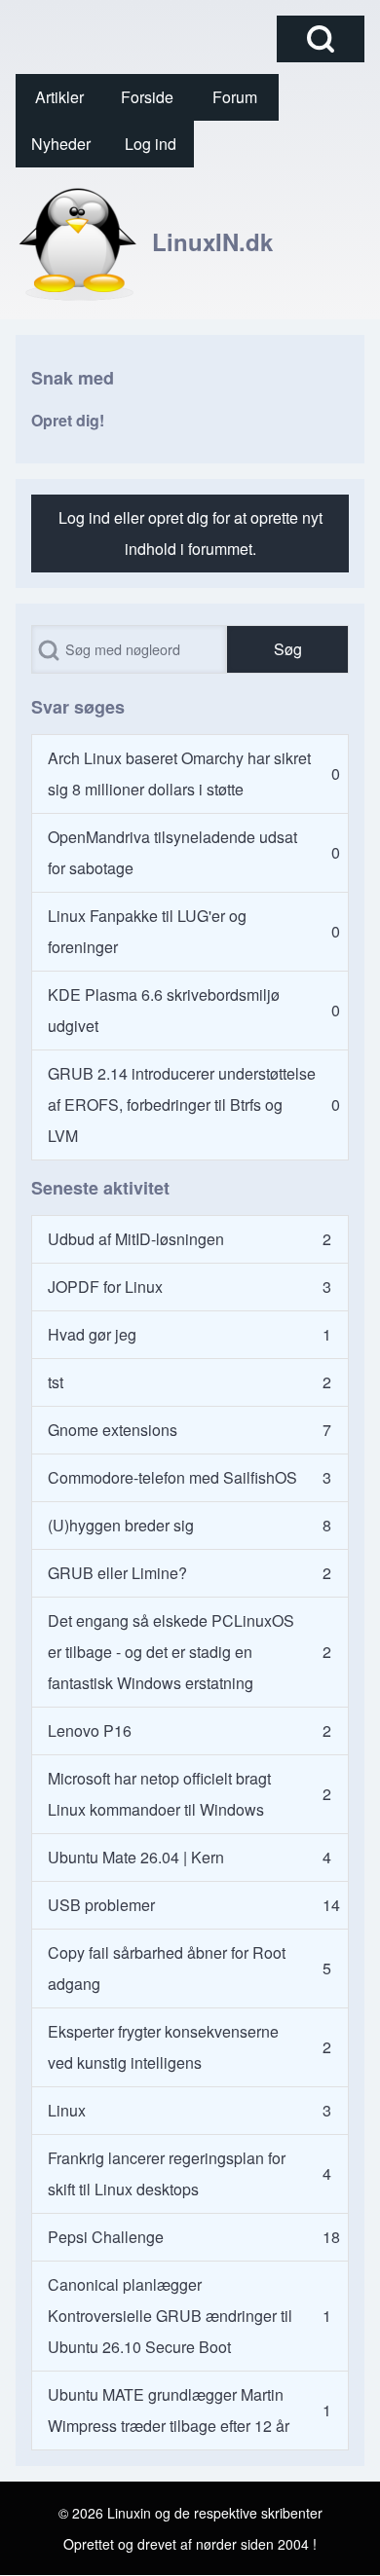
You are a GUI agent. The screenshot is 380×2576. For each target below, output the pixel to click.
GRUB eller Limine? (117, 1573)
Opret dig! (68, 420)
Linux (67, 2110)
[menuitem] (59, 97)
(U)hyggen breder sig (121, 1525)
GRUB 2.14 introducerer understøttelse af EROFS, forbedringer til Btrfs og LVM (182, 1104)
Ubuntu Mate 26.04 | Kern (136, 1857)
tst (56, 1382)
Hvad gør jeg (92, 1334)
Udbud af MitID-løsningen (136, 1239)
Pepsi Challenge (106, 2237)
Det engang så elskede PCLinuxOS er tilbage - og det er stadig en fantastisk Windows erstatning (171, 1652)
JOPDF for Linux (105, 1287)
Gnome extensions (113, 1430)
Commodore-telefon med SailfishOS (172, 1477)
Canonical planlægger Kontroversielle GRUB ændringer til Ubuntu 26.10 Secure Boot (170, 2316)
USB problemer (101, 1905)
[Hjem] (78, 241)
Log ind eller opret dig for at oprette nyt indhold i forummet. (190, 533)
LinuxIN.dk (212, 241)
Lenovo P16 (90, 1730)
